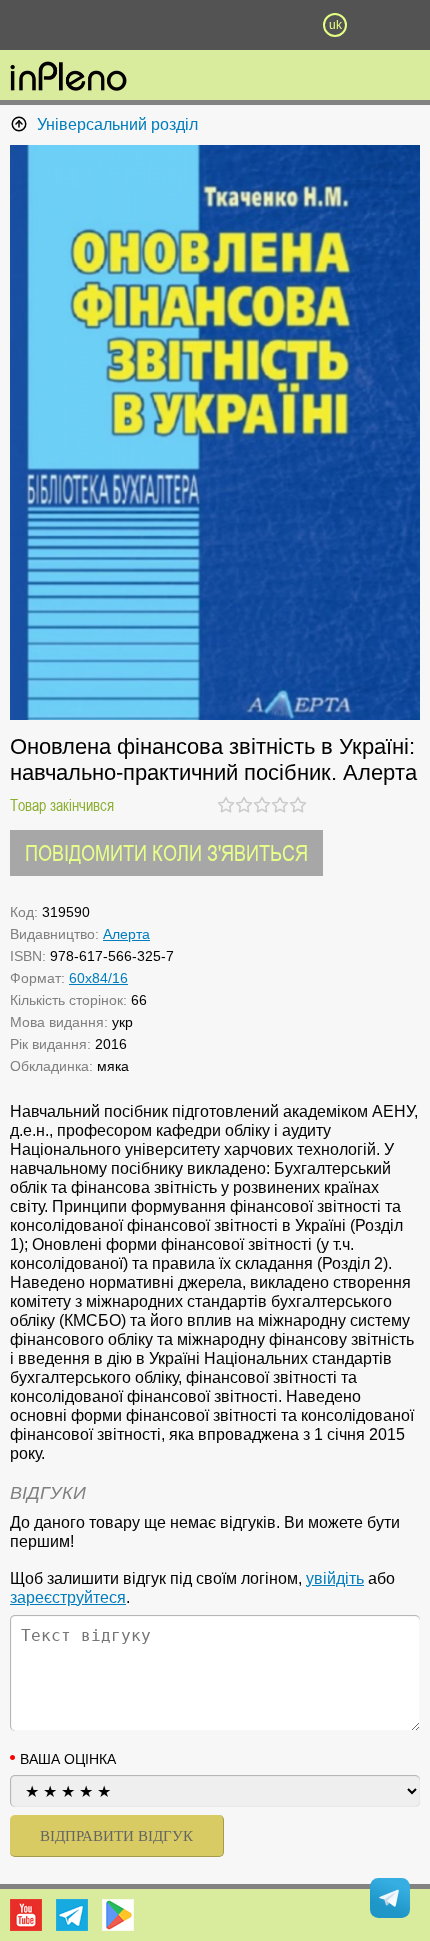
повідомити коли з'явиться (166, 852)
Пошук (155, 25)
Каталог (32, 25)
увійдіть (335, 1578)
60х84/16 (98, 978)
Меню (95, 25)
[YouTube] (26, 1915)
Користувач (215, 25)
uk (335, 25)
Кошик (275, 25)
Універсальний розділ (117, 124)
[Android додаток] (118, 1915)
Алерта (126, 934)
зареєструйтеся (68, 1597)
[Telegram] (72, 1915)
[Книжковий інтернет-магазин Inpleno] (68, 78)
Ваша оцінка (68, 1759)
